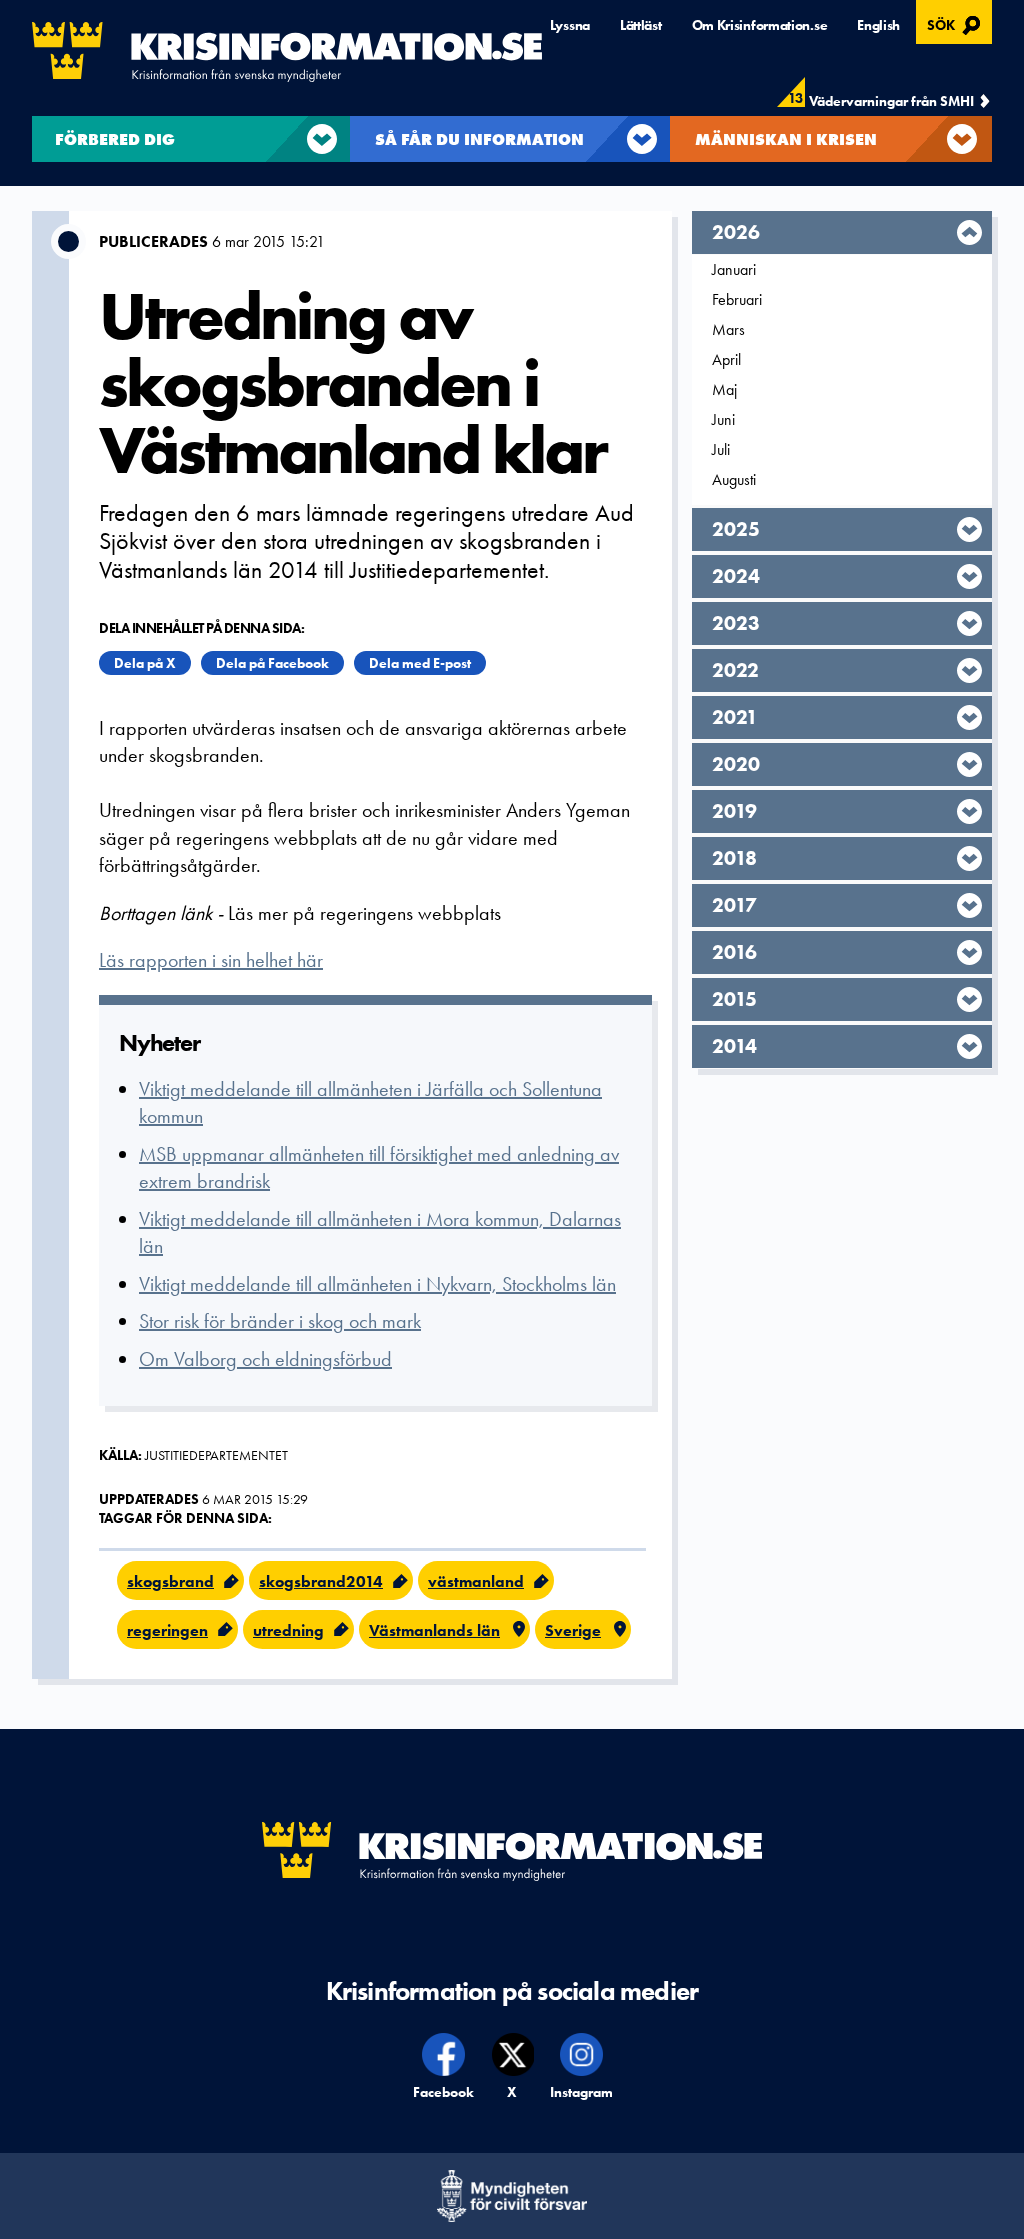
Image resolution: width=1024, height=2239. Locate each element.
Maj (724, 389)
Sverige (573, 1630)
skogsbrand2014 (321, 1581)
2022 (735, 670)
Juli (721, 449)
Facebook (444, 2092)
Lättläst (641, 25)
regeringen (167, 1630)
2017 (734, 905)
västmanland (476, 1581)
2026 (736, 232)
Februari (737, 299)
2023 (736, 623)
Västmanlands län (434, 1630)
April (726, 359)
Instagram (582, 2092)
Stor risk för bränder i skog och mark (280, 1321)
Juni (723, 419)
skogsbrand (170, 1581)
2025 (736, 529)
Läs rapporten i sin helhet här (211, 960)
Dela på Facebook (272, 663)
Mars (728, 329)
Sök (956, 23)
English (878, 25)
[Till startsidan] (287, 52)
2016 (734, 952)
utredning (288, 1630)
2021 (735, 717)
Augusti (734, 479)
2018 (734, 858)
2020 (736, 764)
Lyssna (570, 25)
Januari (734, 269)
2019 (734, 811)
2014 (734, 1046)
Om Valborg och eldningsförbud (265, 1359)
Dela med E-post (420, 663)
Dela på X (145, 663)
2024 (736, 576)
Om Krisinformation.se (760, 25)
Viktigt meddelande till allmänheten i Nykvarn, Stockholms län (377, 1284)
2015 (734, 999)
